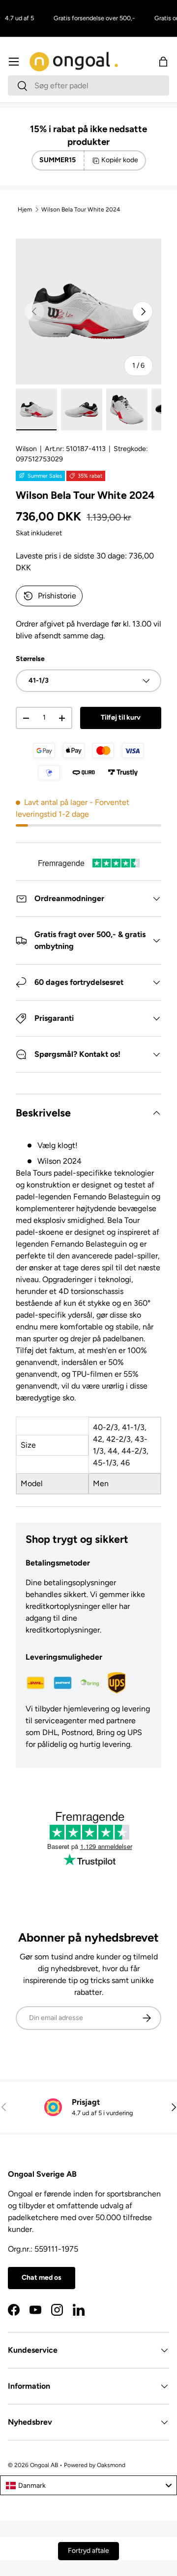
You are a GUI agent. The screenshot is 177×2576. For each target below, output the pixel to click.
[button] (163, 62)
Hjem (25, 209)
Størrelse (30, 659)
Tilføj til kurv (121, 717)
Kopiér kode (120, 160)
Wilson (26, 449)
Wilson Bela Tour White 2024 (81, 209)
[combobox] (88, 86)
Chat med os (42, 2278)
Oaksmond (111, 2465)
